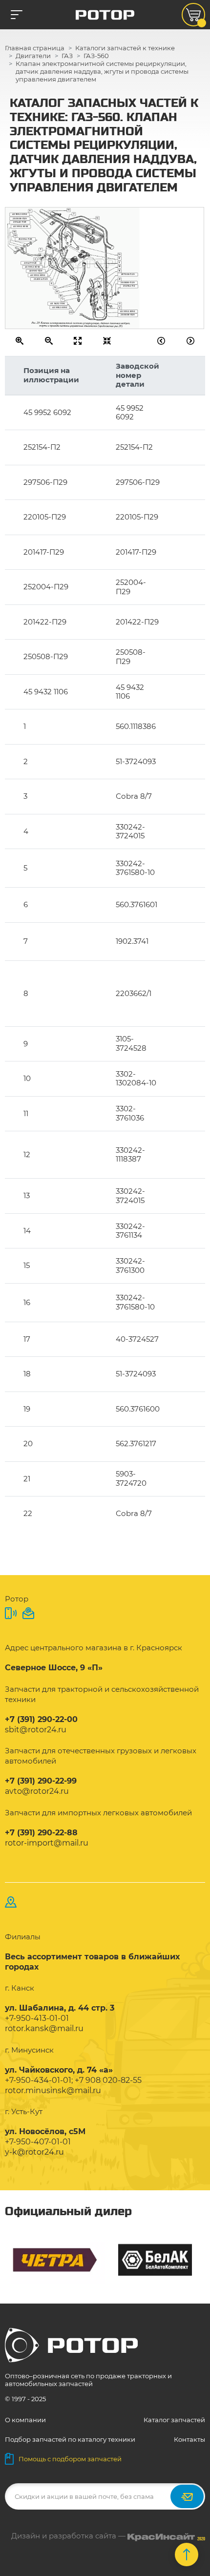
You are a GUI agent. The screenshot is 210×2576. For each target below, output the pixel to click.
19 (120, 266)
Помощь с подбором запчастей (70, 2459)
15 (120, 270)
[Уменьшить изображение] (49, 341)
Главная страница (35, 48)
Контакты (189, 2439)
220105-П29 (36, 270)
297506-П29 (128, 274)
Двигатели (33, 56)
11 (52, 283)
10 (15, 235)
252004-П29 (25, 239)
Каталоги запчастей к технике (125, 48)
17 (57, 291)
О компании (25, 2420)
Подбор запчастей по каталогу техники (70, 2439)
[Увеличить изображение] (20, 341)
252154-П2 (129, 286)
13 (97, 218)
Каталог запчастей (174, 2420)
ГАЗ (67, 56)
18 (14, 231)
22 (61, 296)
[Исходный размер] (78, 341)
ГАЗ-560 (96, 56)
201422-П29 (20, 222)
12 (55, 287)
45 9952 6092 (20, 214)
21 (120, 279)
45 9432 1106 (57, 303)
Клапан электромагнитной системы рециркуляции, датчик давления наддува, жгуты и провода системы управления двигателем (102, 71)
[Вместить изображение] (107, 341)
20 (71, 312)
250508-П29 (20, 218)
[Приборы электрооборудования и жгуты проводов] (191, 341)
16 (68, 210)
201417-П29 (30, 262)
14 (119, 254)
